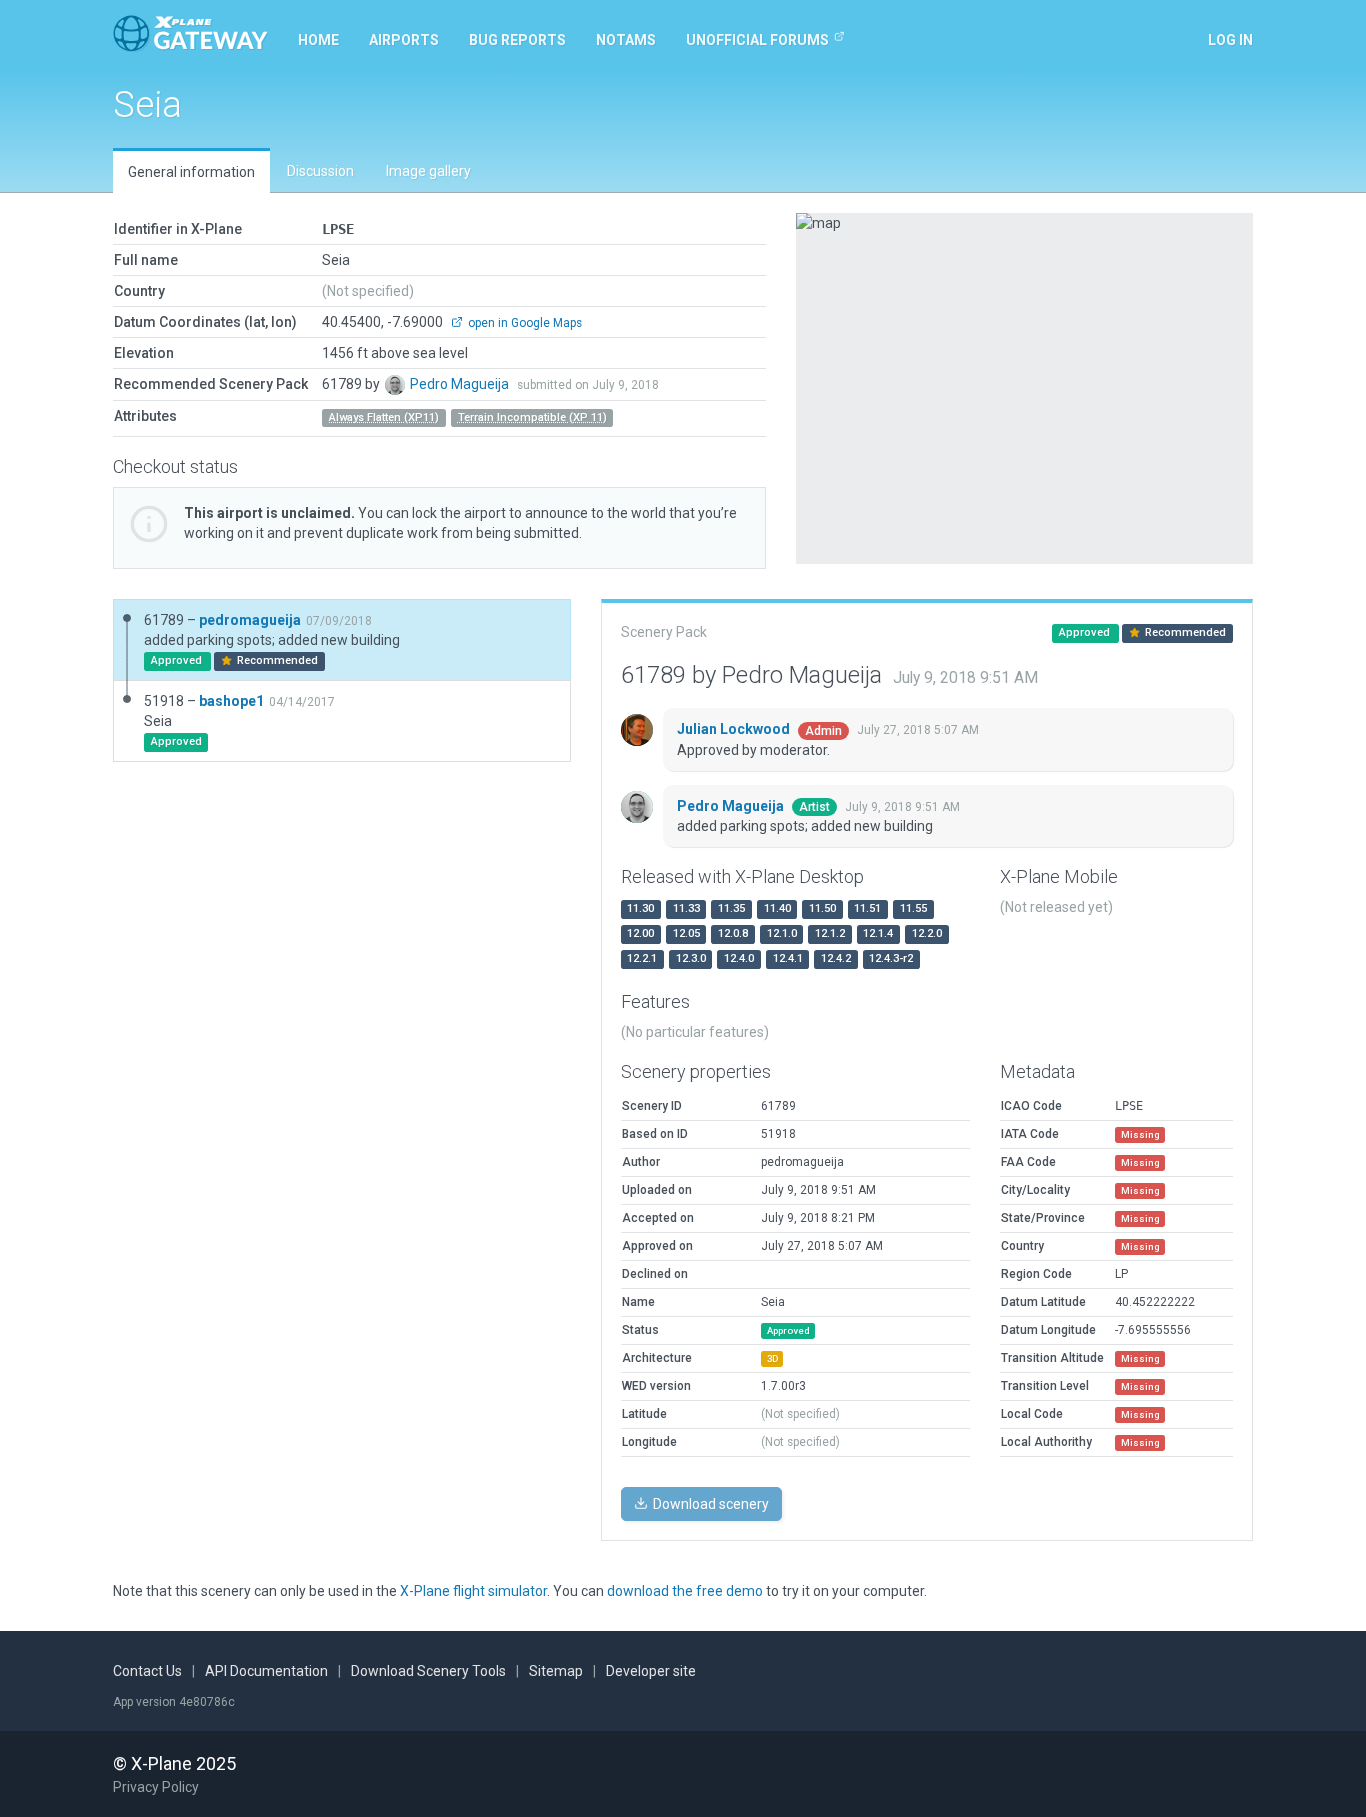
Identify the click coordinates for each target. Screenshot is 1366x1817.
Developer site (651, 1671)
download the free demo (685, 1591)
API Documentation (266, 1671)
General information (191, 172)
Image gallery (428, 171)
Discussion (320, 171)
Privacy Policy (156, 1787)
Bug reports (517, 40)
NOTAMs (626, 40)
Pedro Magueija (461, 384)
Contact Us (147, 1671)
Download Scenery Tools (428, 1671)
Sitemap (556, 1671)
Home (318, 40)
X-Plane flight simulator (473, 1591)
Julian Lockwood (735, 729)
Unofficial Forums (757, 40)
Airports (404, 40)
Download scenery (709, 1504)
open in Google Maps (523, 323)
